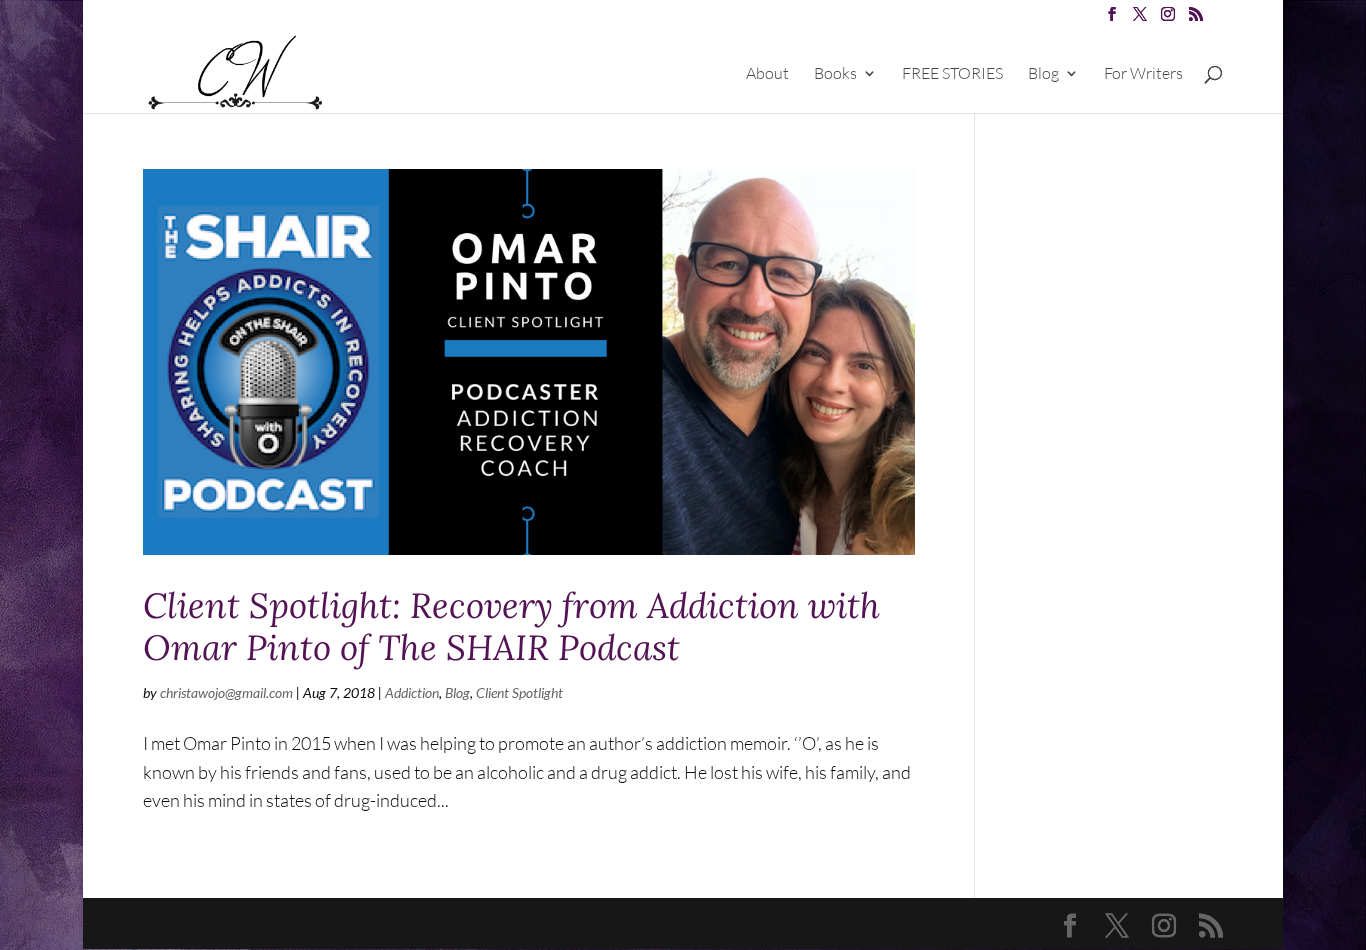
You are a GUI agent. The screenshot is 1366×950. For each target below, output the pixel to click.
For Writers (1143, 74)
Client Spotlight (519, 692)
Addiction (412, 692)
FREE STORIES (952, 74)
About (767, 74)
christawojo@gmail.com (226, 692)
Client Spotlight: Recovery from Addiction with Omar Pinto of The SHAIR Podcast (511, 626)
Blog (1043, 74)
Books (835, 74)
